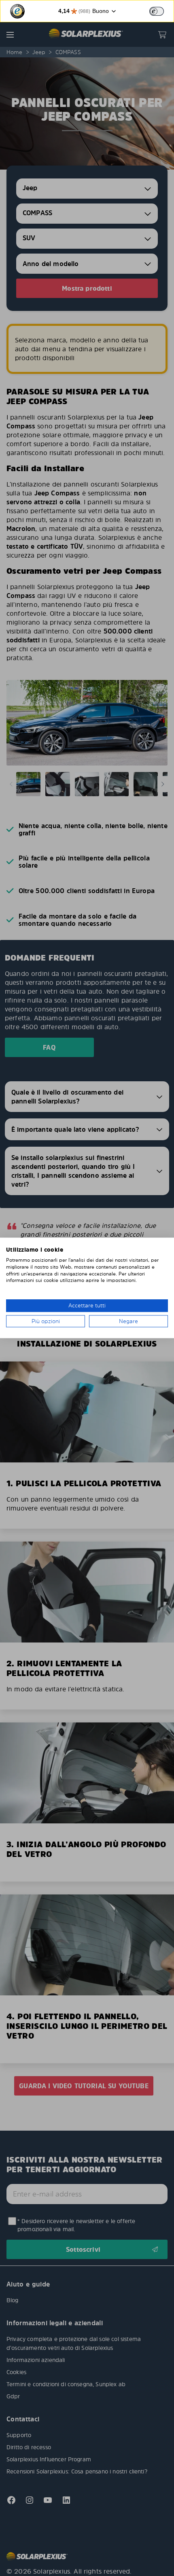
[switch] (157, 11)
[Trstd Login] (161, 10)
